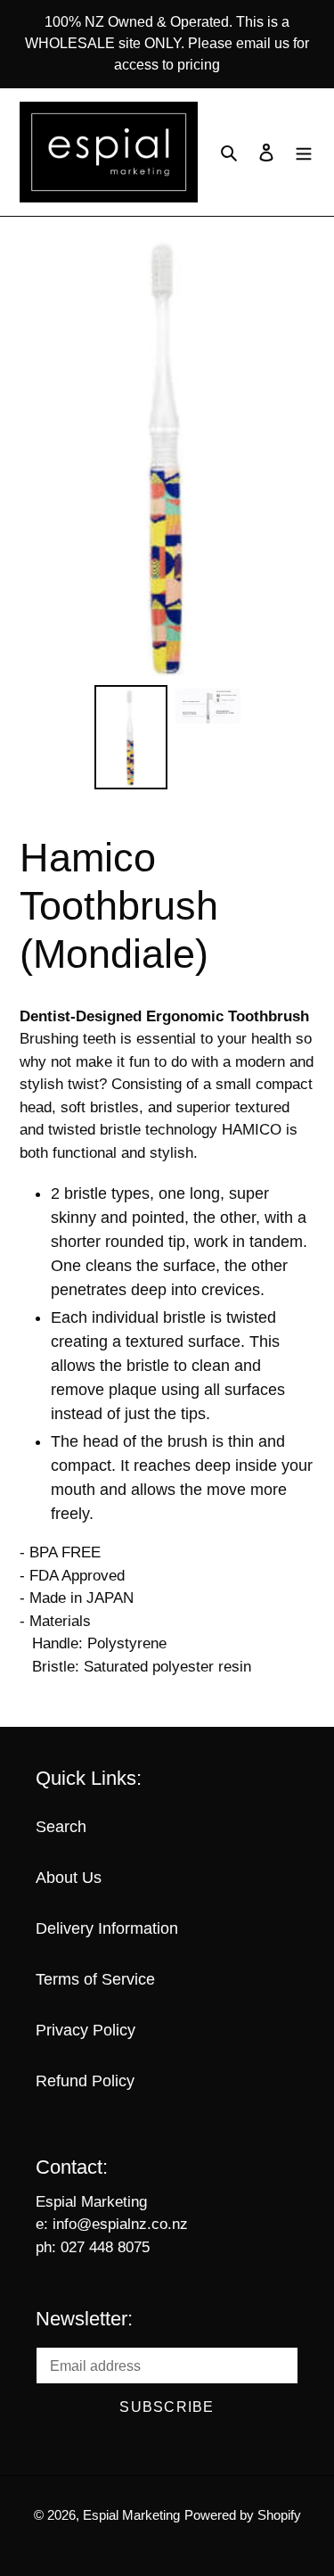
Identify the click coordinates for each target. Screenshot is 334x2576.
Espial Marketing (131, 2515)
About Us (69, 1878)
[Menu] (304, 152)
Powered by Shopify (243, 2515)
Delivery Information (107, 1928)
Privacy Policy (86, 2030)
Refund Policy (85, 2081)
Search (61, 1827)
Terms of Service (95, 1979)
